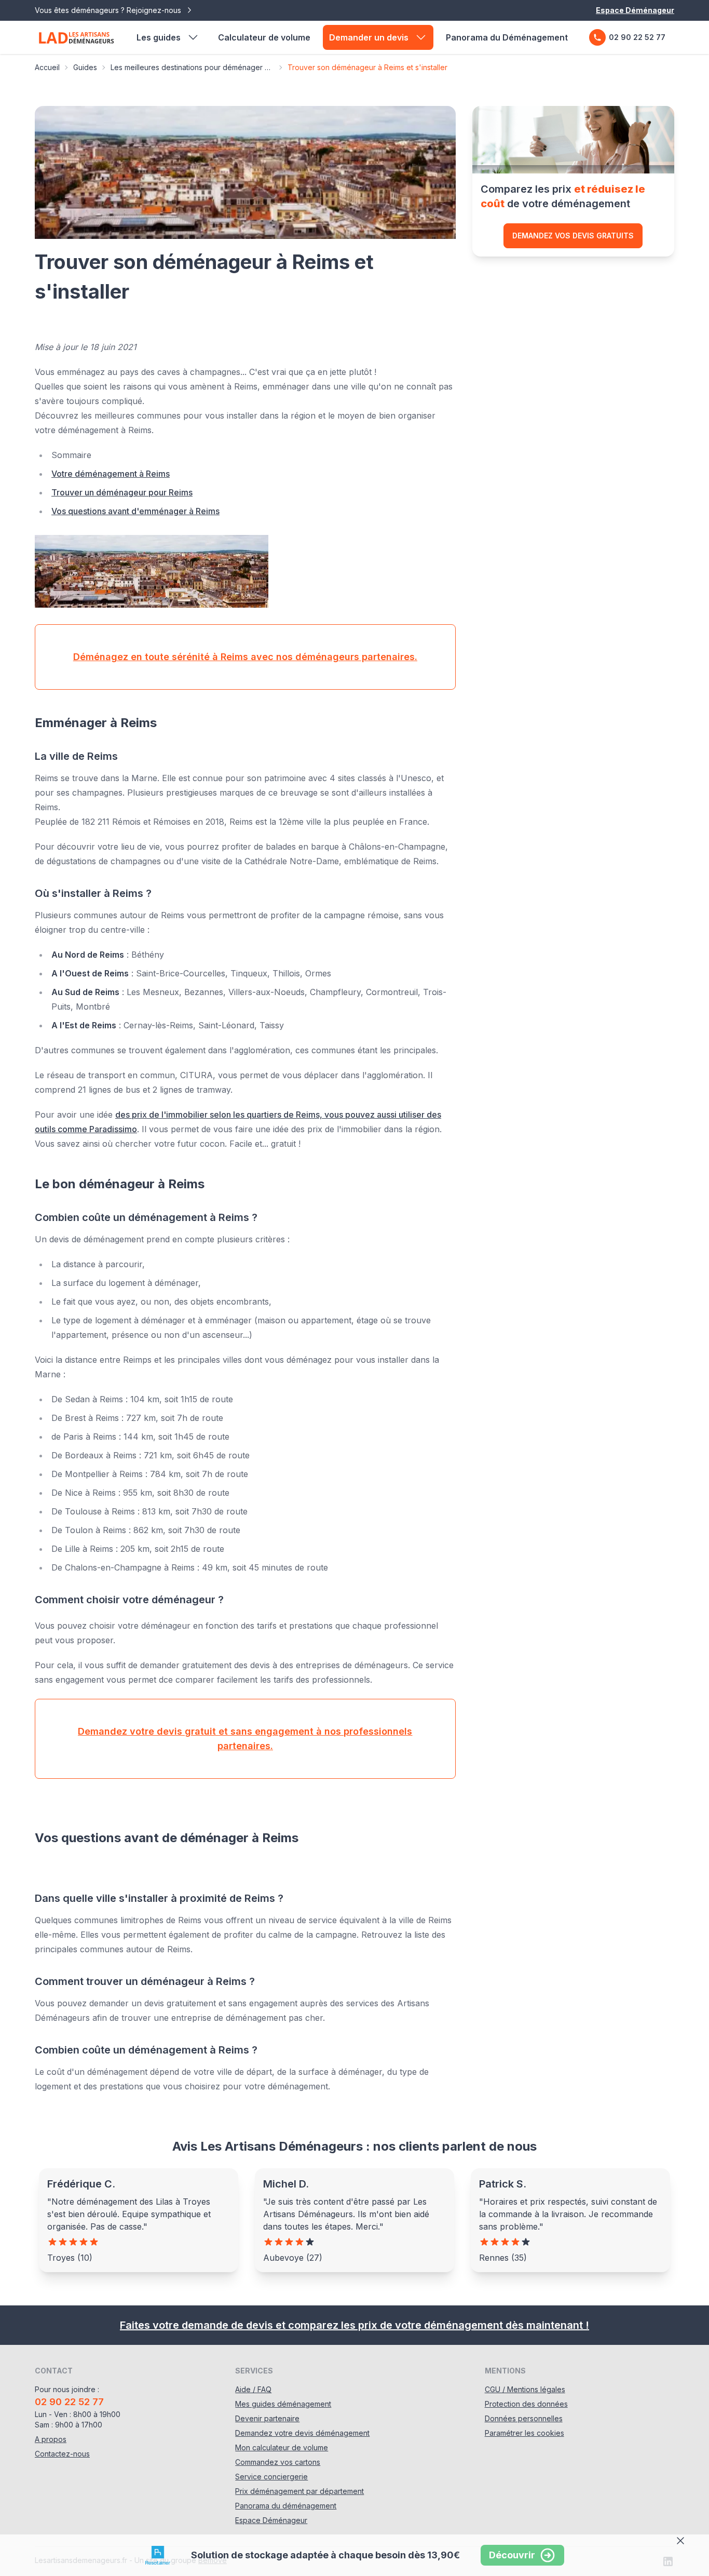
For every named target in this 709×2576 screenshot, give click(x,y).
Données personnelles (524, 2418)
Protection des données (526, 2404)
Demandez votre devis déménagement (302, 2433)
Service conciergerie (271, 2477)
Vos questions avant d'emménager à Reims (135, 511)
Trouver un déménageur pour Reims (122, 492)
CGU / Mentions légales (525, 2389)
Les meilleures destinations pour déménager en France (192, 67)
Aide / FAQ (253, 2389)
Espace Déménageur (635, 10)
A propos (51, 2439)
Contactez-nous (62, 2454)
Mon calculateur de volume (282, 2447)
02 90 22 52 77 (637, 37)
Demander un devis (369, 37)
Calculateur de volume (264, 37)
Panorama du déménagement (286, 2506)
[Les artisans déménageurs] (76, 37)
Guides (85, 67)
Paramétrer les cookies (524, 2433)
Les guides (159, 37)
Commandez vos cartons (278, 2462)
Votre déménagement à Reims (111, 474)
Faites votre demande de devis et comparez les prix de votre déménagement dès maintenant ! (354, 2325)
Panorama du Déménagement (507, 37)
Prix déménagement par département (299, 2491)
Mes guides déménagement (283, 2404)
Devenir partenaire (267, 2418)
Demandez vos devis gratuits (573, 236)
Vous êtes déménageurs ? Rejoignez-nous (109, 10)
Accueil (47, 67)
